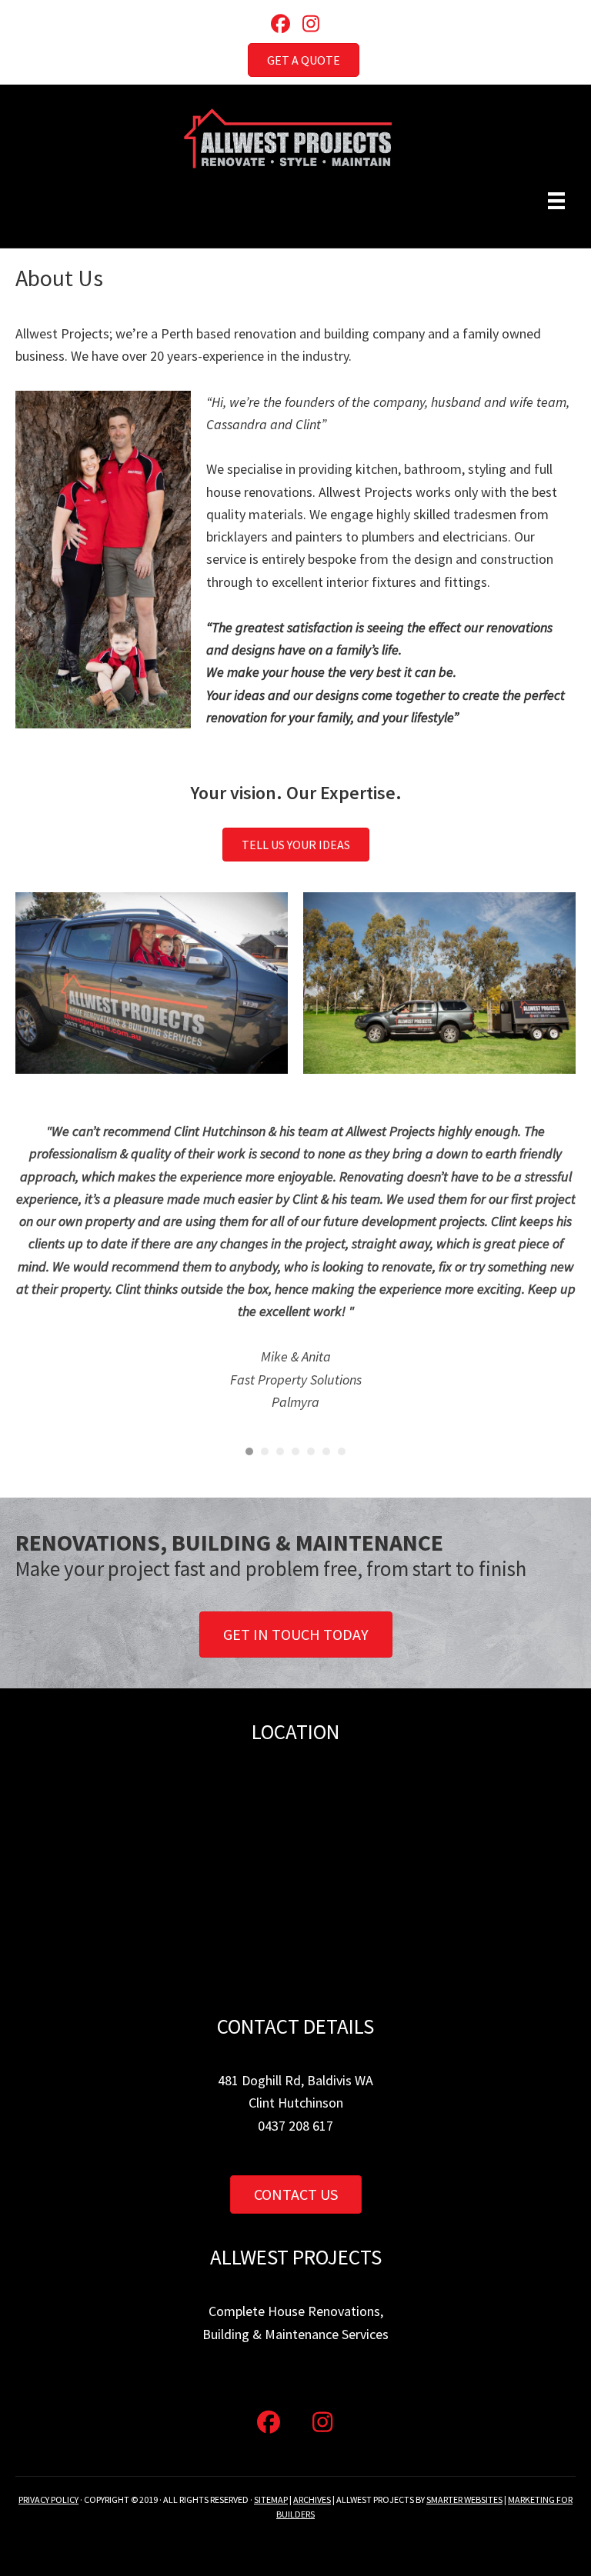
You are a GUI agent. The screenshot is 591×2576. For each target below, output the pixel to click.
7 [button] (342, 1451)
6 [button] (326, 1451)
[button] (280, 23)
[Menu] (556, 201)
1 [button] (249, 1451)
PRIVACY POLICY (48, 2499)
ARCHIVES (312, 2499)
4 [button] (295, 1451)
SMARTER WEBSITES (464, 2499)
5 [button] (311, 1451)
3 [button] (280, 1451)
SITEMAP (271, 2499)
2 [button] (265, 1451)
